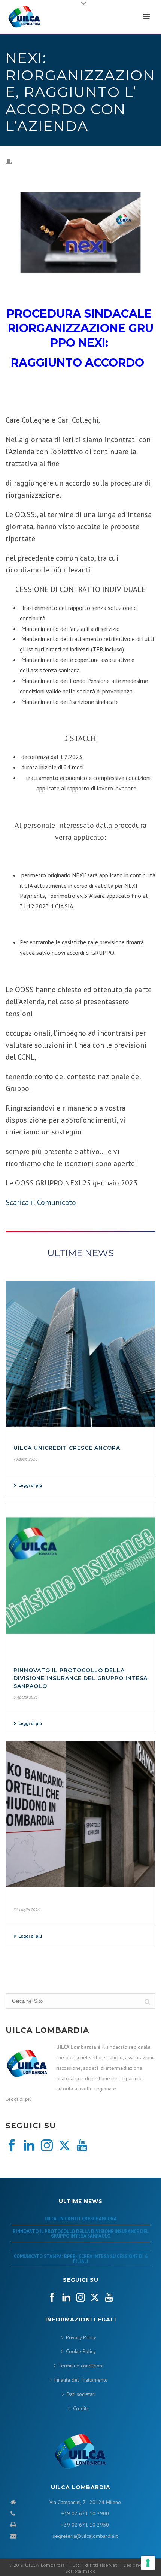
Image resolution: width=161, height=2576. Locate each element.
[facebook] (12, 2146)
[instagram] (47, 2146)
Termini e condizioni (81, 2366)
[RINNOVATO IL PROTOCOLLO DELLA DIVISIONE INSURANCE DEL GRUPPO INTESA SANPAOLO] (80, 1576)
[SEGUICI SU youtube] (109, 2298)
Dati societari (81, 2394)
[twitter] (64, 2146)
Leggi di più (30, 1485)
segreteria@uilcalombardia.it (85, 2536)
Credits (81, 2408)
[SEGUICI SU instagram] (80, 2298)
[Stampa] (12, 161)
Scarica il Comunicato (41, 1202)
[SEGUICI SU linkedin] (66, 2298)
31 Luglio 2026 (27, 1910)
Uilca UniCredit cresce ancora (67, 1448)
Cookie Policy (81, 2351)
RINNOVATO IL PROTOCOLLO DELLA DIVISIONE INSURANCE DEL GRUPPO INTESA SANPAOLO (80, 1678)
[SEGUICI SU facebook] (52, 2298)
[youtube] (82, 2146)
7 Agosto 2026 (25, 1459)
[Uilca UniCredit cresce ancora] (80, 1354)
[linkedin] (29, 2146)
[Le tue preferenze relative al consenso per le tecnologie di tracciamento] (148, 2563)
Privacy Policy (81, 2337)
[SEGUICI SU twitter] (95, 2298)
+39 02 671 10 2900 (85, 2513)
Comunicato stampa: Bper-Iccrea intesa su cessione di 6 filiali (81, 2259)
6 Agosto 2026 (26, 1697)
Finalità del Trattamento (81, 2380)
